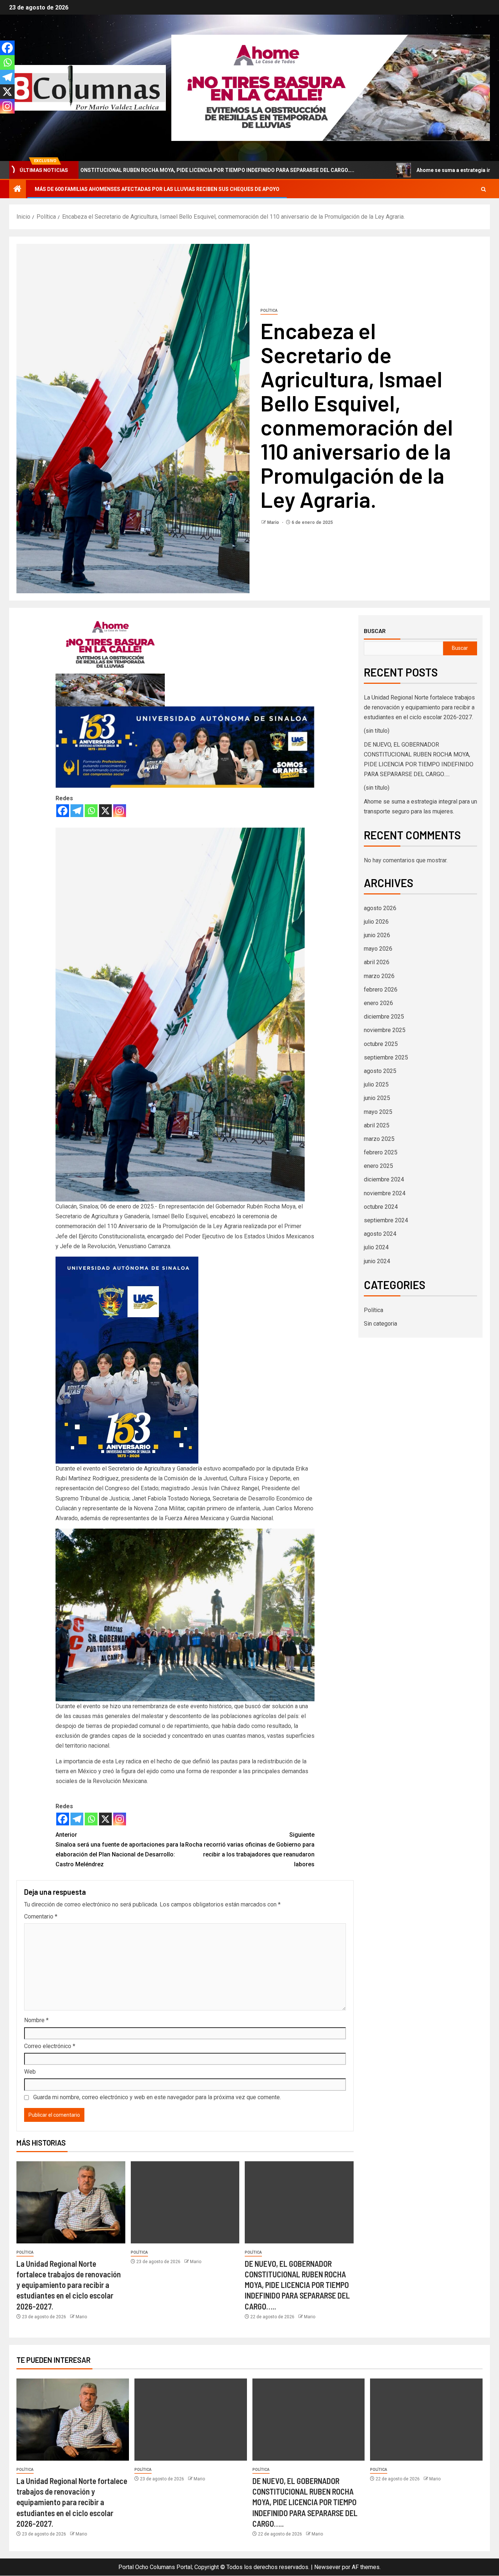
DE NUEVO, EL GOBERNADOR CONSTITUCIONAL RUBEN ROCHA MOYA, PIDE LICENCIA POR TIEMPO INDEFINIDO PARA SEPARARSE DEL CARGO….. (297, 2285)
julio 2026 (376, 922)
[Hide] (3, 120)
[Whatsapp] (91, 811)
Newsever (327, 2567)
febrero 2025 (381, 1152)
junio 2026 (377, 935)
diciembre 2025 (384, 1017)
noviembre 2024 (385, 1193)
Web (30, 2072)
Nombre (36, 2020)
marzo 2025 (379, 1139)
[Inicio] (18, 189)
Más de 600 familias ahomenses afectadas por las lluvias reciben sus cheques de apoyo (157, 189)
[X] (105, 811)
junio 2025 (377, 1098)
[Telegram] (77, 811)
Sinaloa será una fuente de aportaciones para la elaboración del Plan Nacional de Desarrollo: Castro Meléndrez (120, 1850)
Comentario (41, 1916)
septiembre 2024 (386, 1220)
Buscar (375, 631)
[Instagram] (120, 811)
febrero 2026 (381, 990)
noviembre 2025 (385, 1030)
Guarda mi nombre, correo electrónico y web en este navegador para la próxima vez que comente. (157, 2097)
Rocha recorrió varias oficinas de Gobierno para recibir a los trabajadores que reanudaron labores (250, 1850)
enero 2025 (378, 1166)
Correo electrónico (50, 2046)
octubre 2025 (381, 1044)
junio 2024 (377, 1261)
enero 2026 (378, 1003)
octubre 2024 (381, 1207)
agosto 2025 (380, 1071)
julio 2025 (376, 1084)
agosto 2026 (380, 908)
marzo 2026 (379, 976)
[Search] (483, 189)
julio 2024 (376, 1247)
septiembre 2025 (386, 1057)
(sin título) (377, 731)
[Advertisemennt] (331, 87)
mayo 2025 (378, 1112)
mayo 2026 (378, 949)
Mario (274, 522)
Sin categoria (380, 1324)
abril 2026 (377, 962)
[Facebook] (63, 811)
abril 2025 (377, 1125)
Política (269, 310)
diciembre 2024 (384, 1179)
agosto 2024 (380, 1234)
